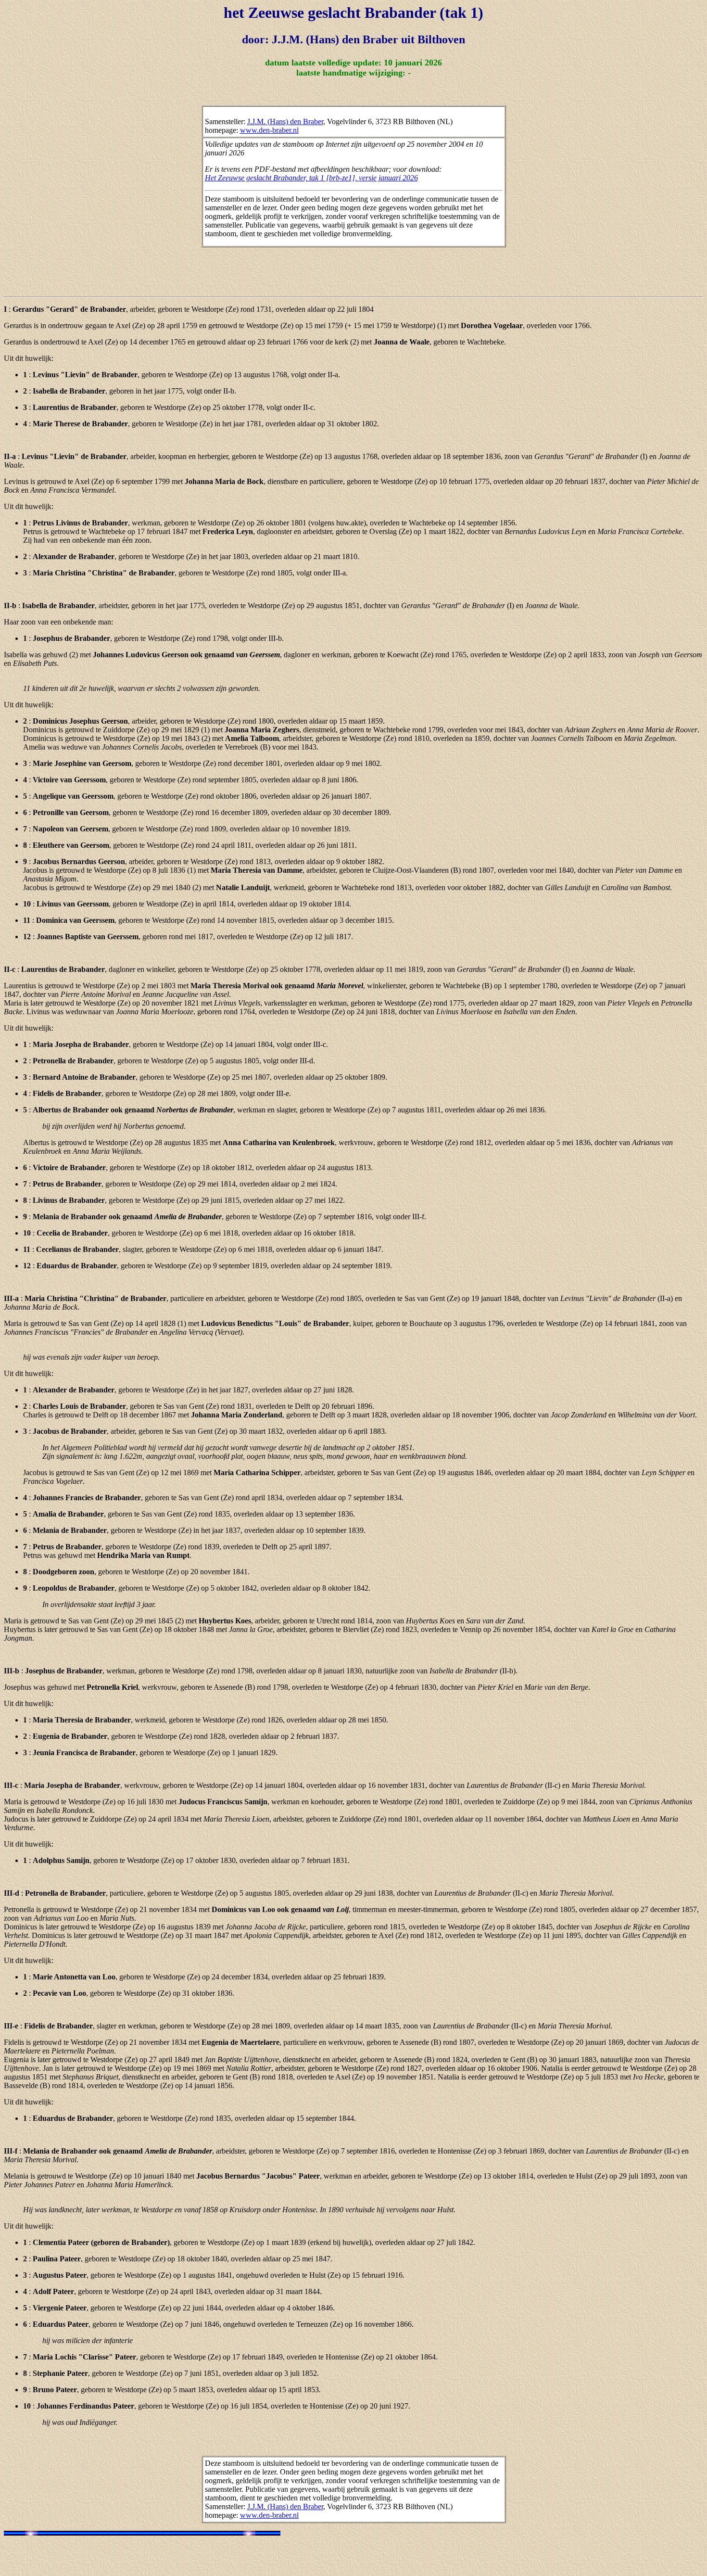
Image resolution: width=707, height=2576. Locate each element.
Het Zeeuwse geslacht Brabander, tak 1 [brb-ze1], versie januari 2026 (311, 178)
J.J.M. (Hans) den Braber (285, 121)
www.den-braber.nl (269, 130)
